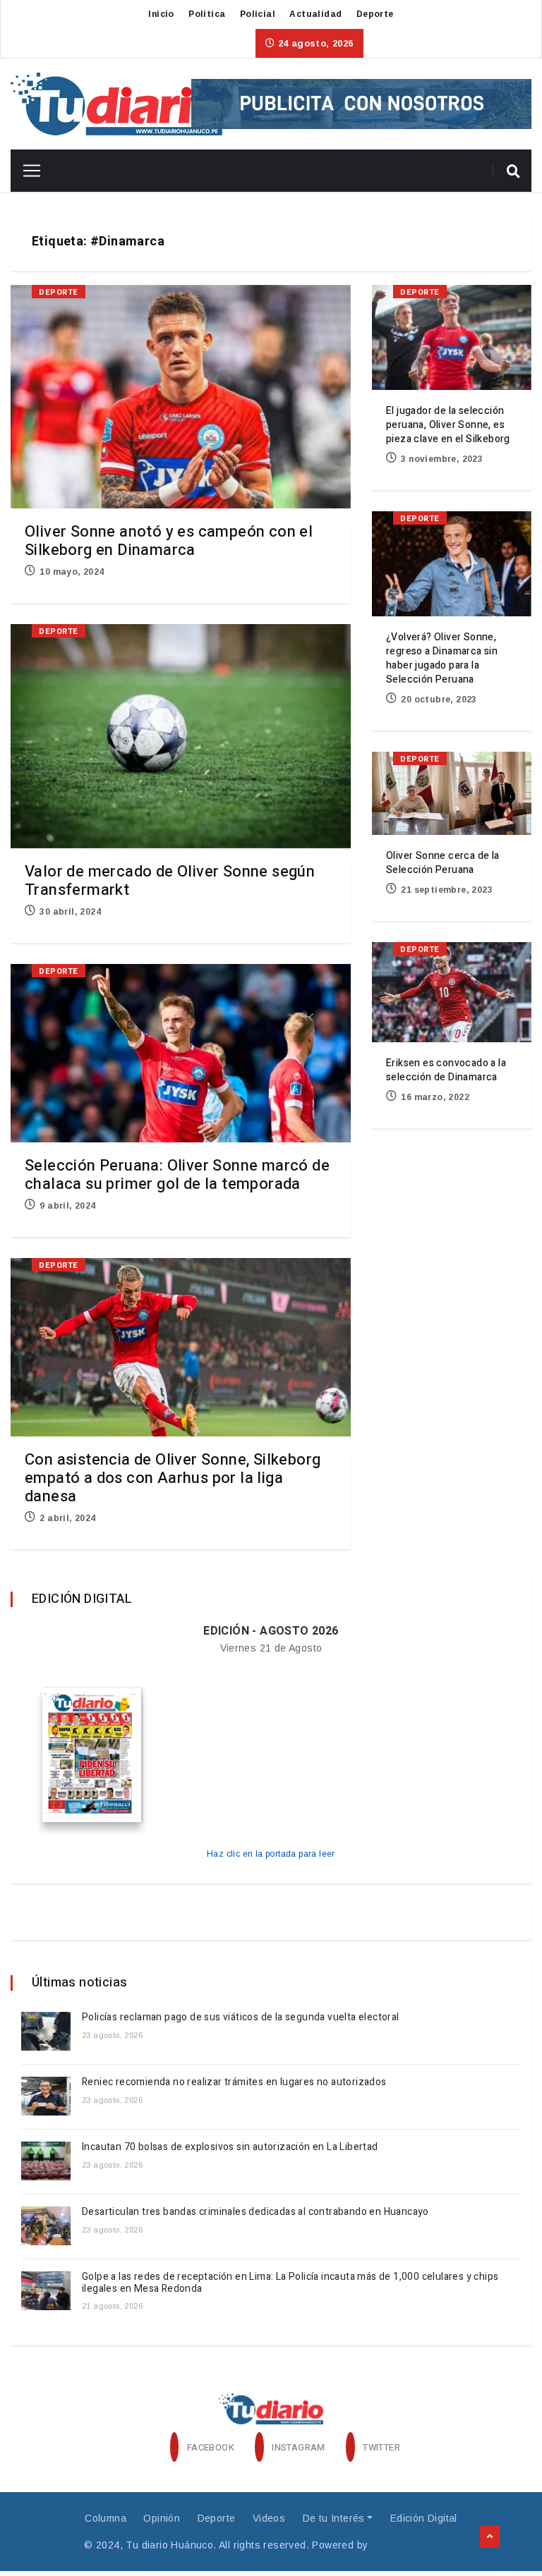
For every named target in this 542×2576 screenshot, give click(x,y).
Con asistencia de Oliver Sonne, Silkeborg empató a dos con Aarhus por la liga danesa (173, 1478)
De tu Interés (334, 2518)
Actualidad (315, 14)
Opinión (162, 2518)
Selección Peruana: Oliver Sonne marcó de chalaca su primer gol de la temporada (177, 1175)
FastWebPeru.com (415, 2545)
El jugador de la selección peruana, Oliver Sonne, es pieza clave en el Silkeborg (448, 425)
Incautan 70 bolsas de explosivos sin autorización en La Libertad (230, 2147)
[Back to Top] (490, 2537)
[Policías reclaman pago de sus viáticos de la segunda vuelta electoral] (46, 2031)
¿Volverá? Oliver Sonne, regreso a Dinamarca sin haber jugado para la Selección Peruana (442, 658)
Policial (258, 14)
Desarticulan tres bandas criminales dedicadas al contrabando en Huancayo (255, 2212)
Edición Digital (424, 2518)
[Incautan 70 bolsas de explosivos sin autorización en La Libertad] (46, 2161)
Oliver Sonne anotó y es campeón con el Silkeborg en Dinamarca (169, 541)
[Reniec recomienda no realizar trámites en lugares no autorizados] (46, 2096)
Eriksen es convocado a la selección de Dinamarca (446, 1070)
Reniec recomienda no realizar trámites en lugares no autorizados (234, 2082)
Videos (269, 2518)
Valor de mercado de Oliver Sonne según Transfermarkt (170, 881)
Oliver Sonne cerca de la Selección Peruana (443, 863)
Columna (106, 2518)
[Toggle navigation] (26, 171)
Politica (207, 14)
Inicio (161, 14)
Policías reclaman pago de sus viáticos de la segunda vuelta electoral (241, 2017)
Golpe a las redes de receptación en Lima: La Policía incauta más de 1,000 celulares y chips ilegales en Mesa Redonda (290, 2283)
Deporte (375, 14)
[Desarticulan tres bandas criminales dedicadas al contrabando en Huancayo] (46, 2226)
